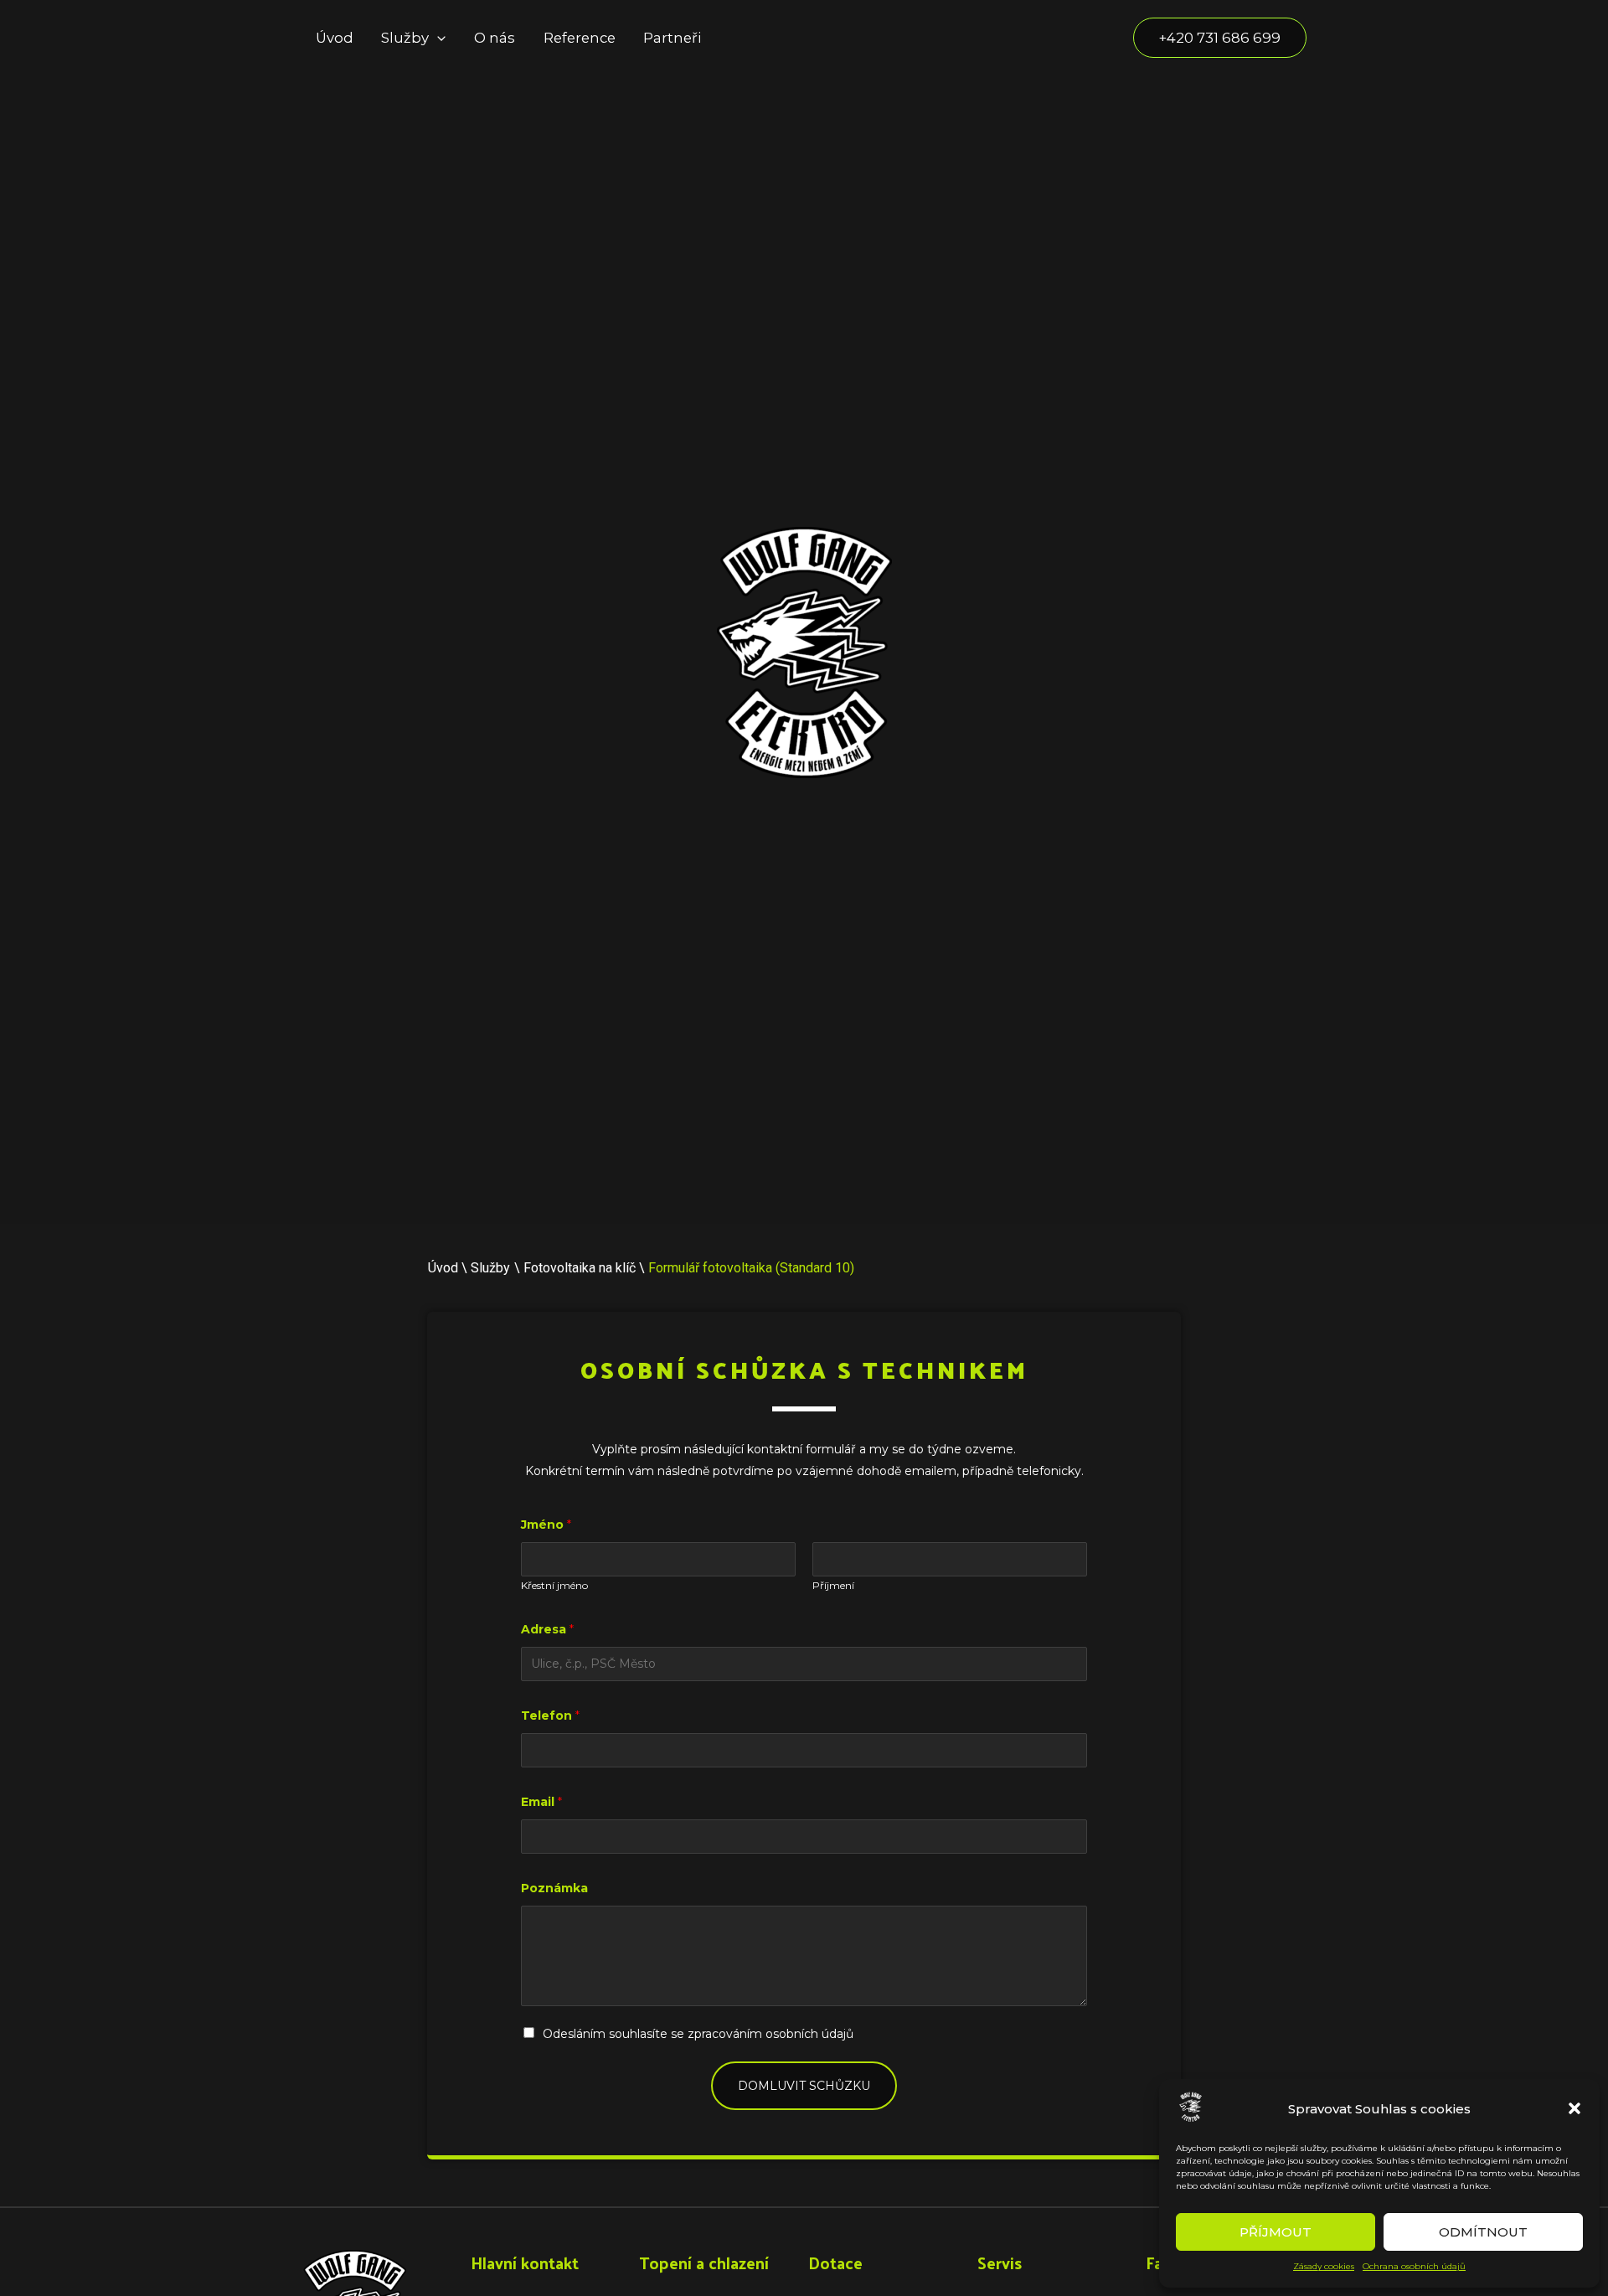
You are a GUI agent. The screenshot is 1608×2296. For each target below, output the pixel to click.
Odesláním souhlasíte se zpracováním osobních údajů (698, 2034)
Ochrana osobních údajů (1414, 2266)
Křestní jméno (554, 1585)
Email (541, 1802)
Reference (580, 38)
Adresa (547, 1629)
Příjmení (833, 1585)
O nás (495, 38)
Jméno (546, 1525)
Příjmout (1276, 2232)
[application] (437, 38)
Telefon (550, 1716)
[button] (1574, 2108)
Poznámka (554, 1888)
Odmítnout (1483, 2232)
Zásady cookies (1324, 2266)
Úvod (335, 38)
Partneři (672, 38)
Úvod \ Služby (469, 1268)
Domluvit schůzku (804, 2086)
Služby (405, 38)
